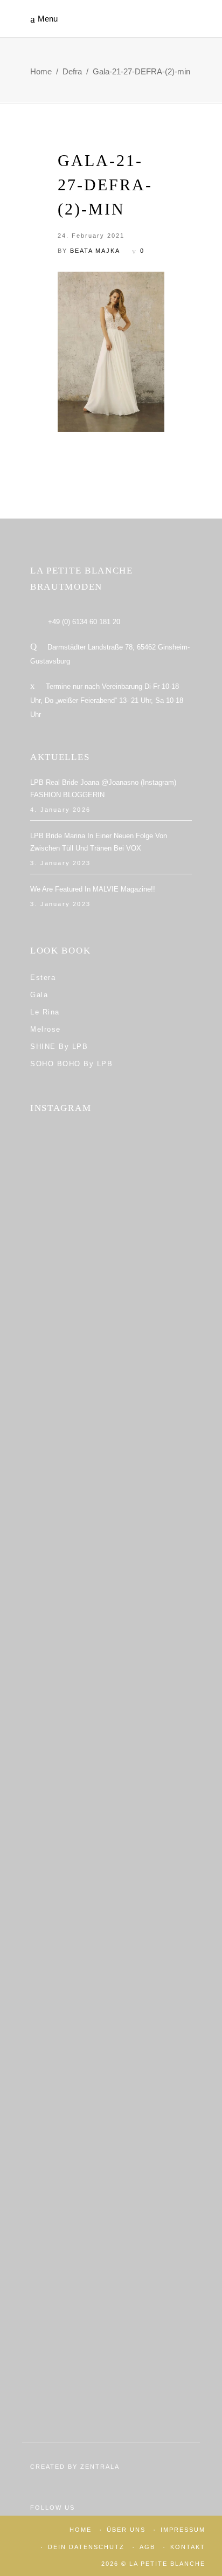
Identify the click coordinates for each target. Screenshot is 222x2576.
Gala (39, 995)
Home (41, 71)
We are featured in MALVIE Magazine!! (93, 889)
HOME (81, 2530)
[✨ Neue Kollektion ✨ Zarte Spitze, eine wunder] (111, 1606)
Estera (43, 978)
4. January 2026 (60, 810)
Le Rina (45, 1012)
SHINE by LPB (59, 1047)
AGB (147, 2547)
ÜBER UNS (126, 2530)
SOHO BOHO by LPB (71, 1064)
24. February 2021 (91, 236)
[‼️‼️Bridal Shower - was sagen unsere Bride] (111, 1394)
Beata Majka (95, 251)
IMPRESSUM (183, 2530)
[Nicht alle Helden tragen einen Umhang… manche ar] (111, 1818)
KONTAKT (188, 2547)
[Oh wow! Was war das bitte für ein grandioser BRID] (111, 2348)
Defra (72, 71)
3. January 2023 (60, 863)
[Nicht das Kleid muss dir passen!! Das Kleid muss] (111, 1500)
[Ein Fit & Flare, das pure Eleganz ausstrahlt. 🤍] (111, 1924)
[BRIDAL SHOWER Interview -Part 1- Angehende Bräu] (111, 2136)
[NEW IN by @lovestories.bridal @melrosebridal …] (111, 2030)
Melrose (46, 1029)
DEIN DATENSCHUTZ (86, 2547)
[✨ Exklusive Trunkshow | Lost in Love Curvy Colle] (111, 1712)
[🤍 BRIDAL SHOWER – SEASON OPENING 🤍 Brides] (111, 1288)
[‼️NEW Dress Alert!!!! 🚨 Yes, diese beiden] (111, 2242)
